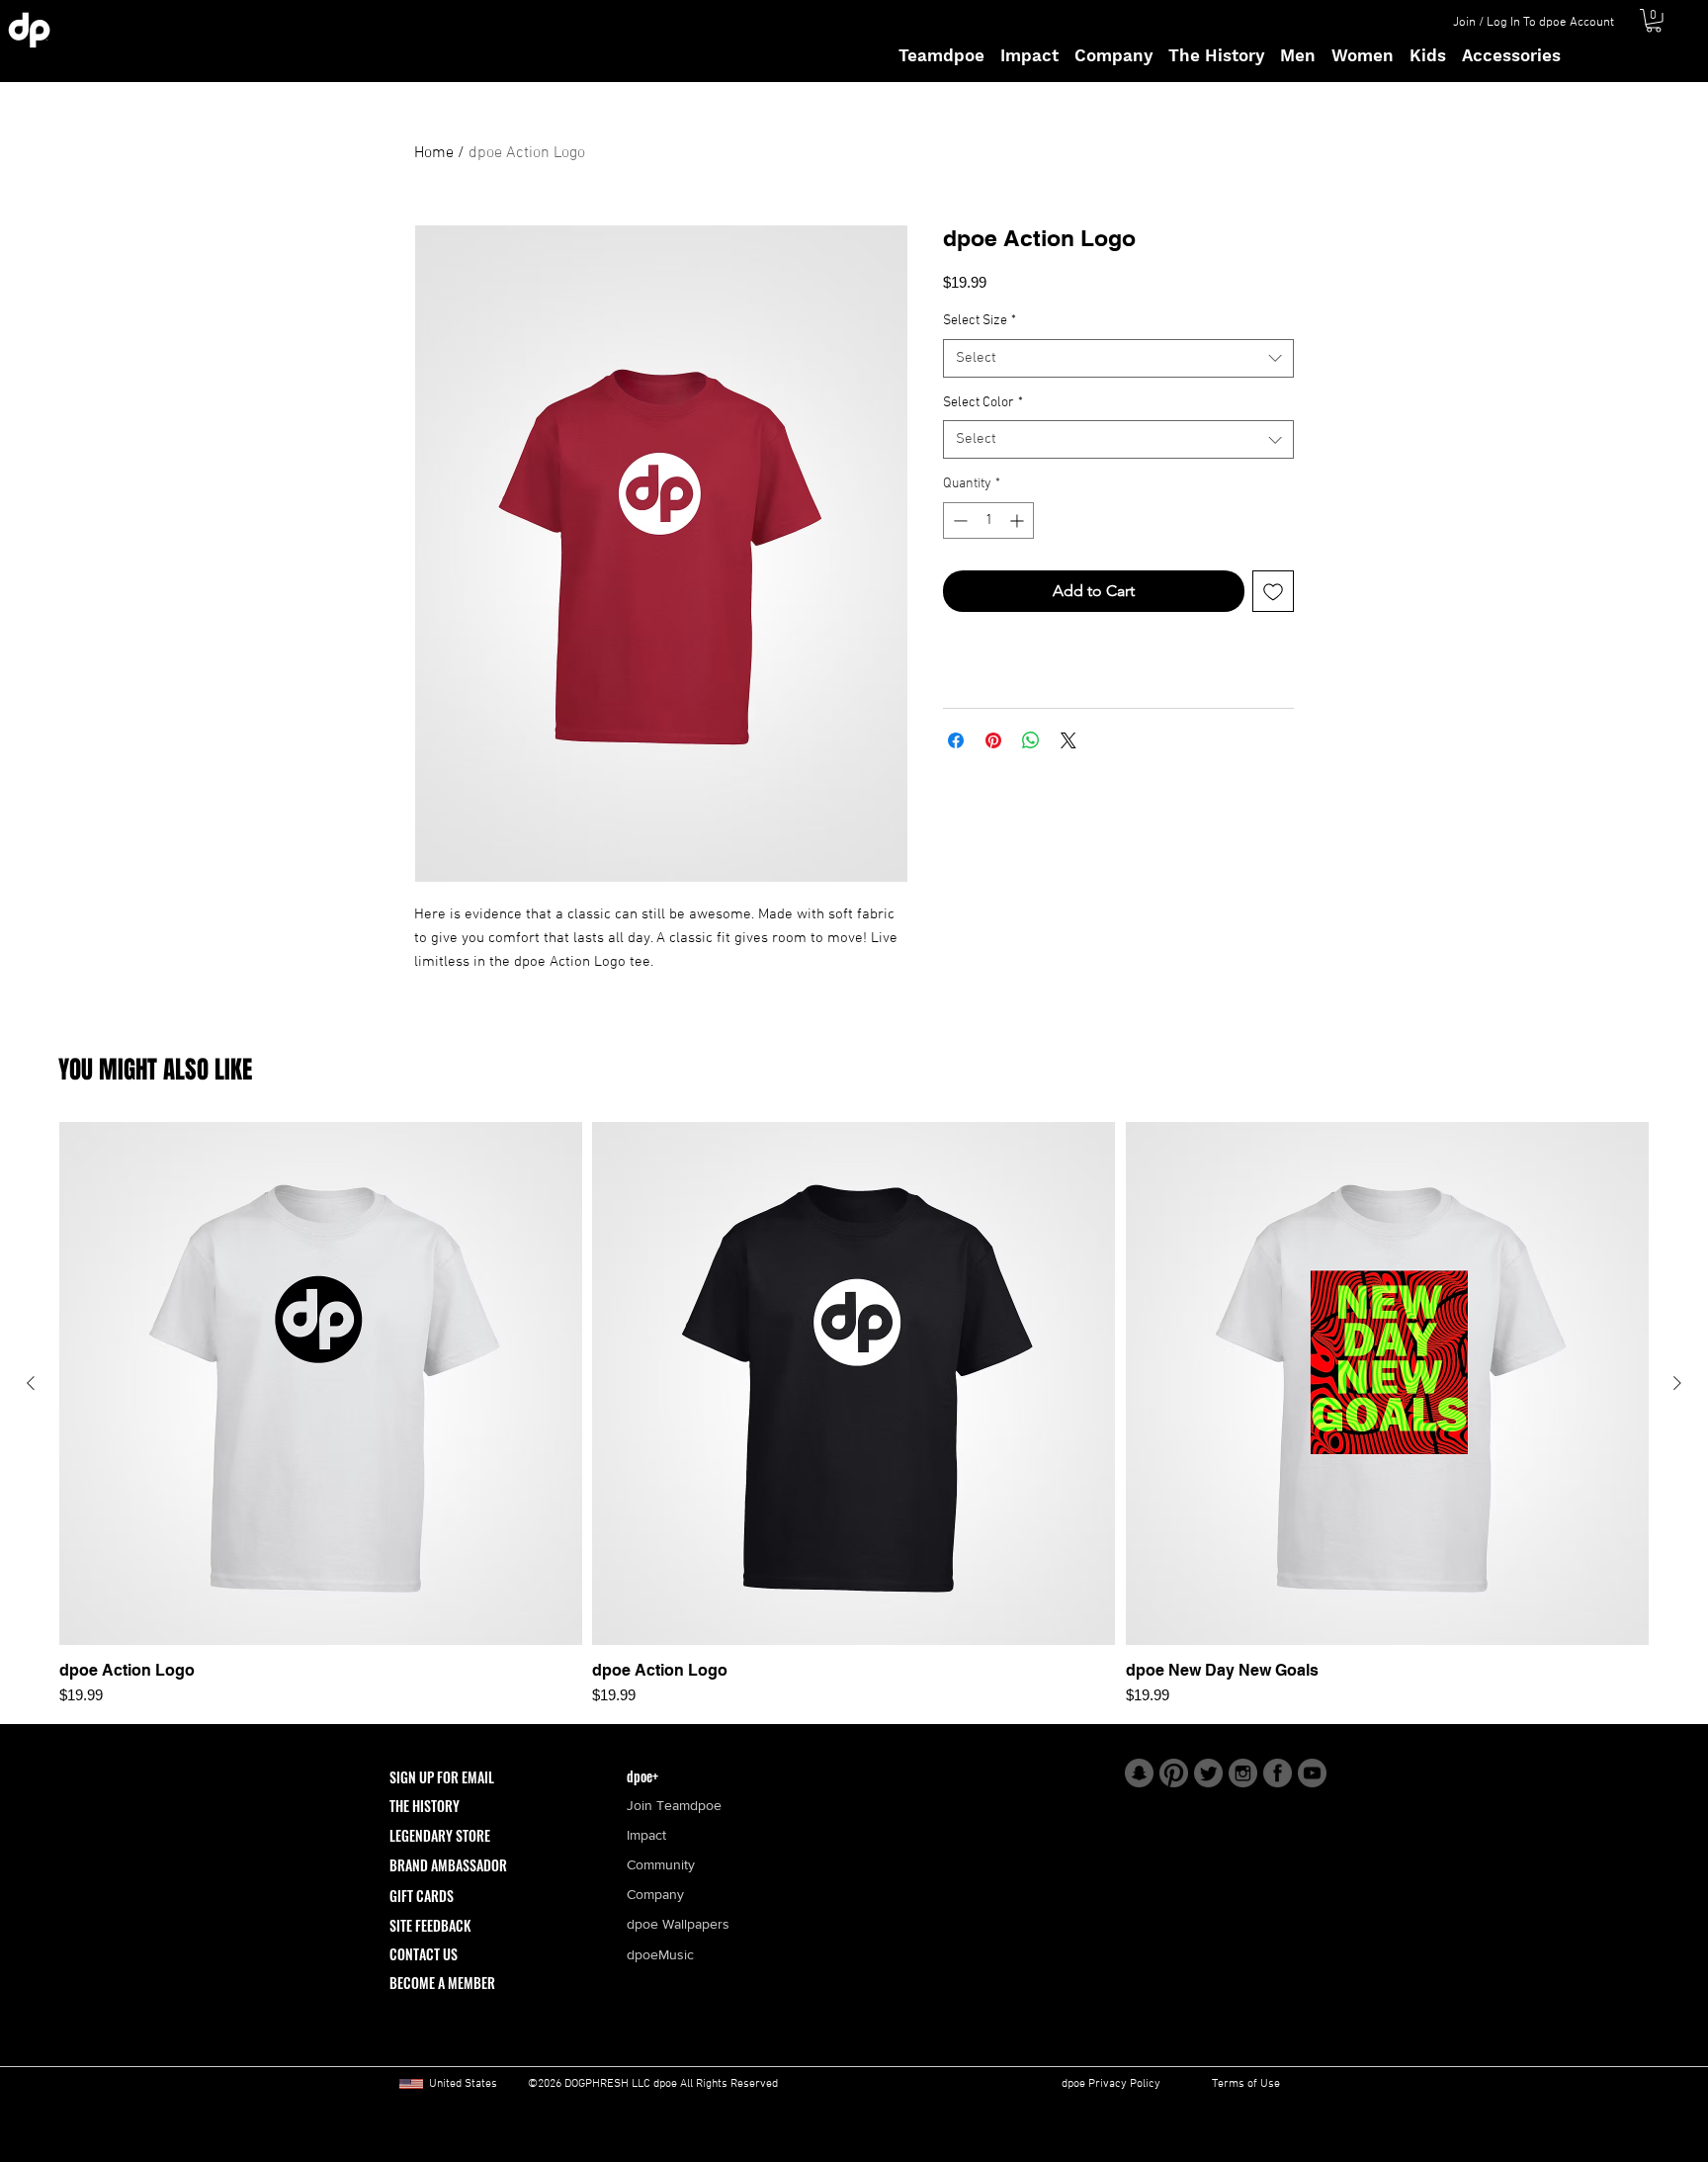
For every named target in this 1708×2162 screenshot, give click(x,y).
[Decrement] (958, 520)
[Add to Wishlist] (1273, 591)
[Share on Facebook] (956, 740)
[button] (1654, 21)
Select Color (983, 403)
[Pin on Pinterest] (993, 740)
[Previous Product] (31, 1383)
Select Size (980, 321)
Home (434, 153)
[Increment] (1019, 520)
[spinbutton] (988, 520)
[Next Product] (1677, 1383)
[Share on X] (1068, 740)
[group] (854, 1415)
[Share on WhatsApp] (1031, 740)
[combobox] (1118, 358)
